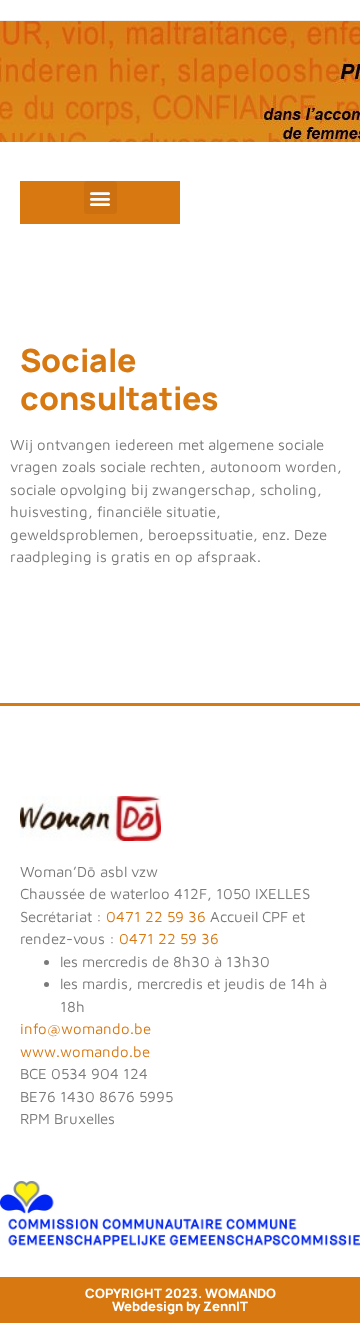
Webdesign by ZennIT (180, 1306)
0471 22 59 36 (156, 916)
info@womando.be (85, 1028)
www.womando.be (85, 1051)
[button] (100, 197)
